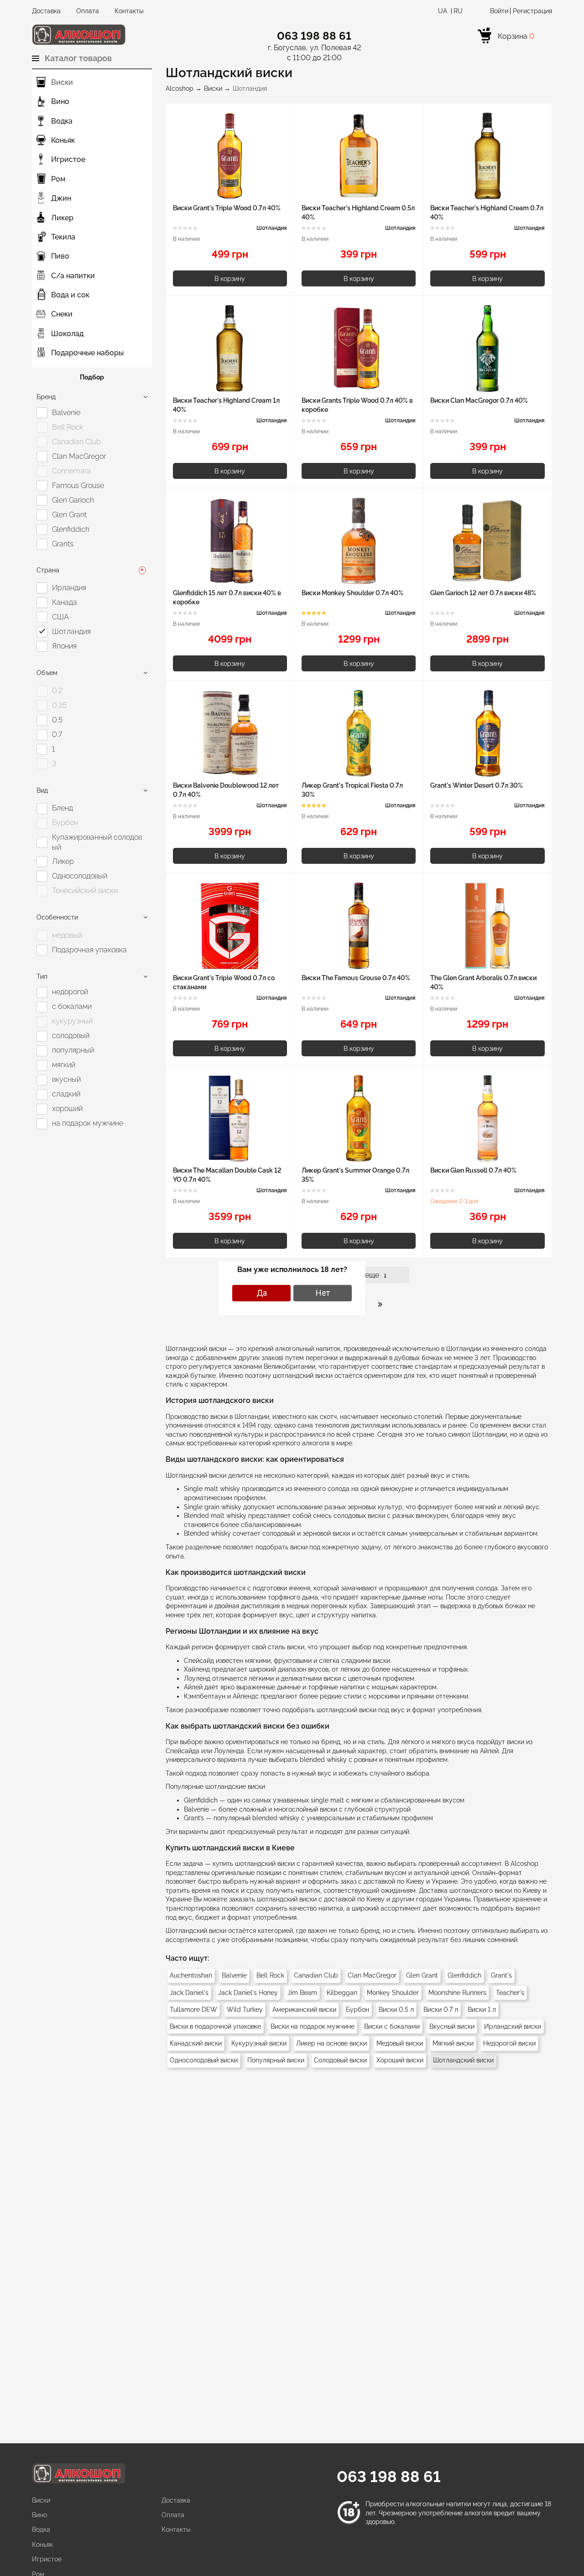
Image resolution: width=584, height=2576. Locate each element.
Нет (323, 1293)
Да (262, 1293)
